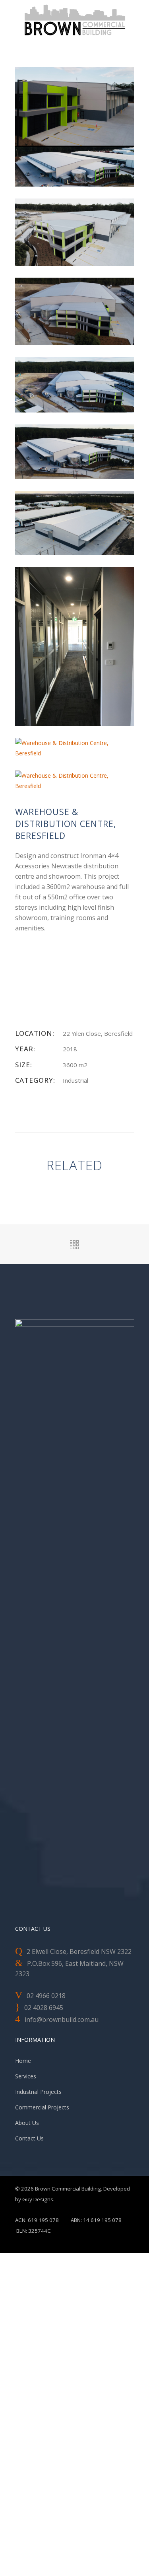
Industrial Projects (38, 2092)
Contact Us (29, 2138)
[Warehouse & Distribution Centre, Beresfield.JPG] (75, 522)
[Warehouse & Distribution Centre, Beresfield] (75, 126)
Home (23, 2061)
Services (26, 2076)
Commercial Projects (42, 2107)
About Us (27, 2123)
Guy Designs (38, 2199)
